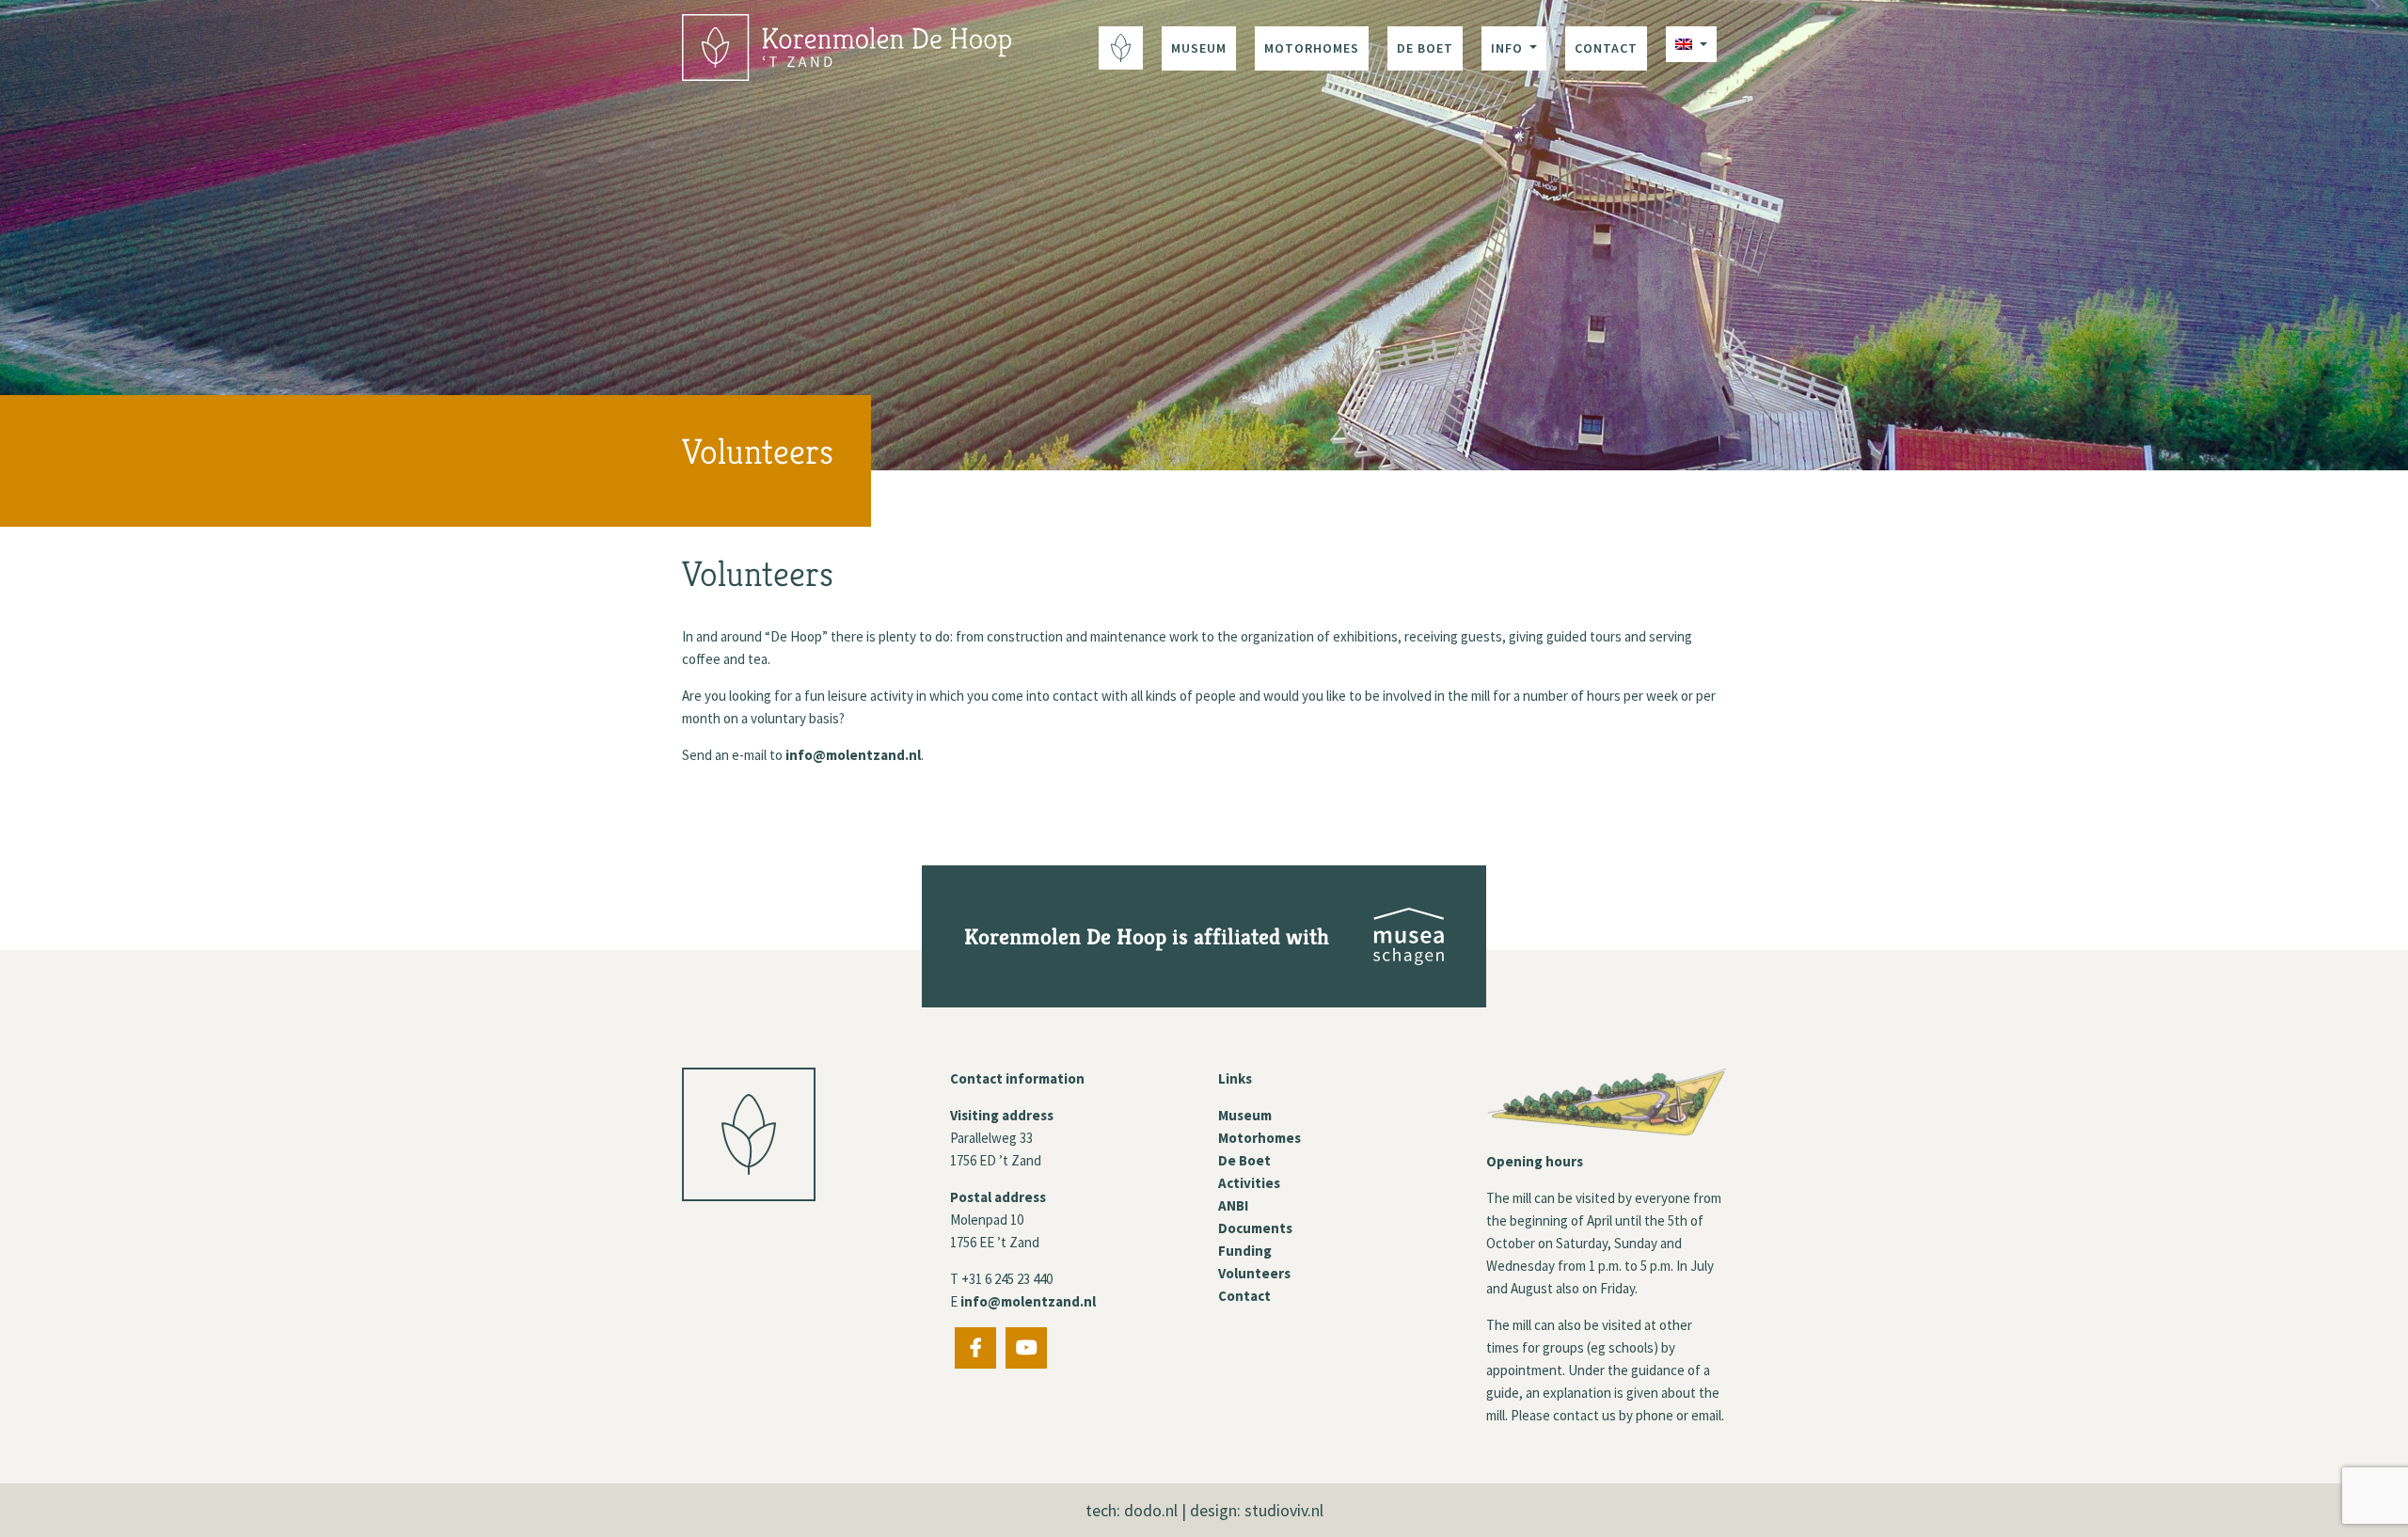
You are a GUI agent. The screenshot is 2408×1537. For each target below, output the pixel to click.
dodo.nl (1151, 1510)
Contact (1606, 48)
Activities (1249, 1183)
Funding (1245, 1251)
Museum (1199, 48)
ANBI (1233, 1205)
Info (1509, 48)
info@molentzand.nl (853, 755)
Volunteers (1254, 1273)
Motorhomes (1312, 48)
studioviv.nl (1284, 1510)
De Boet (1425, 48)
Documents (1255, 1228)
